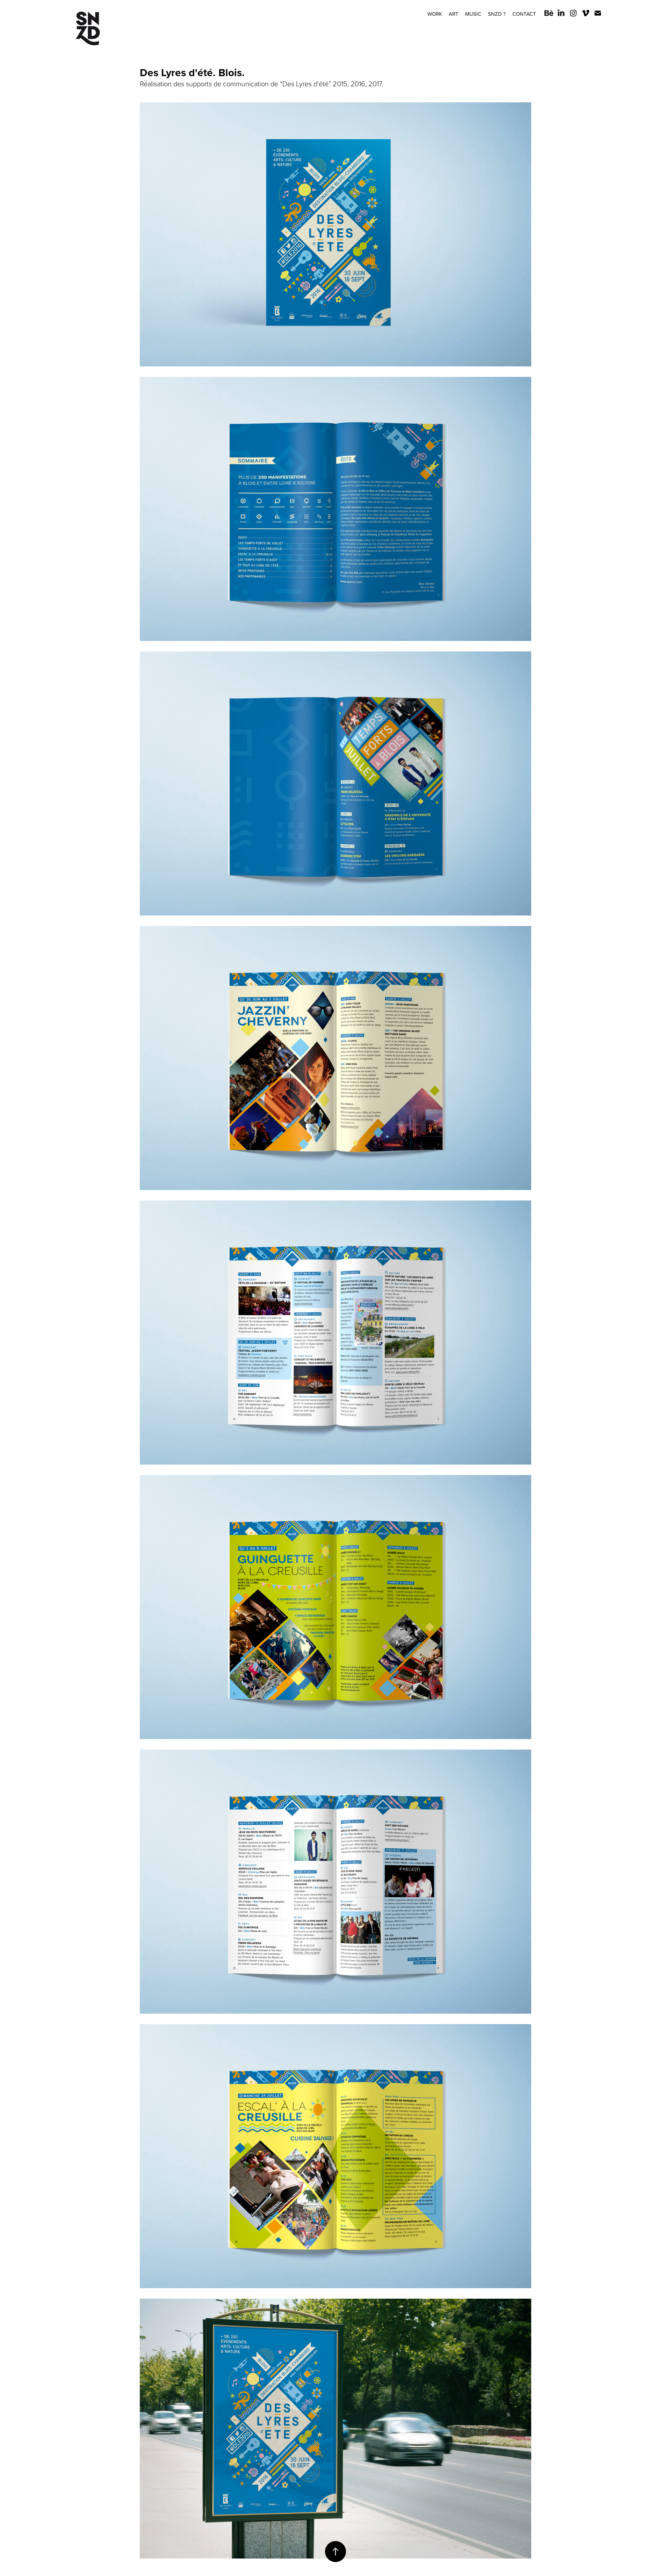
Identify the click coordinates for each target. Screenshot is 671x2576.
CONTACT (524, 14)
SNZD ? (497, 14)
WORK (435, 14)
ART (454, 14)
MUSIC (473, 14)
